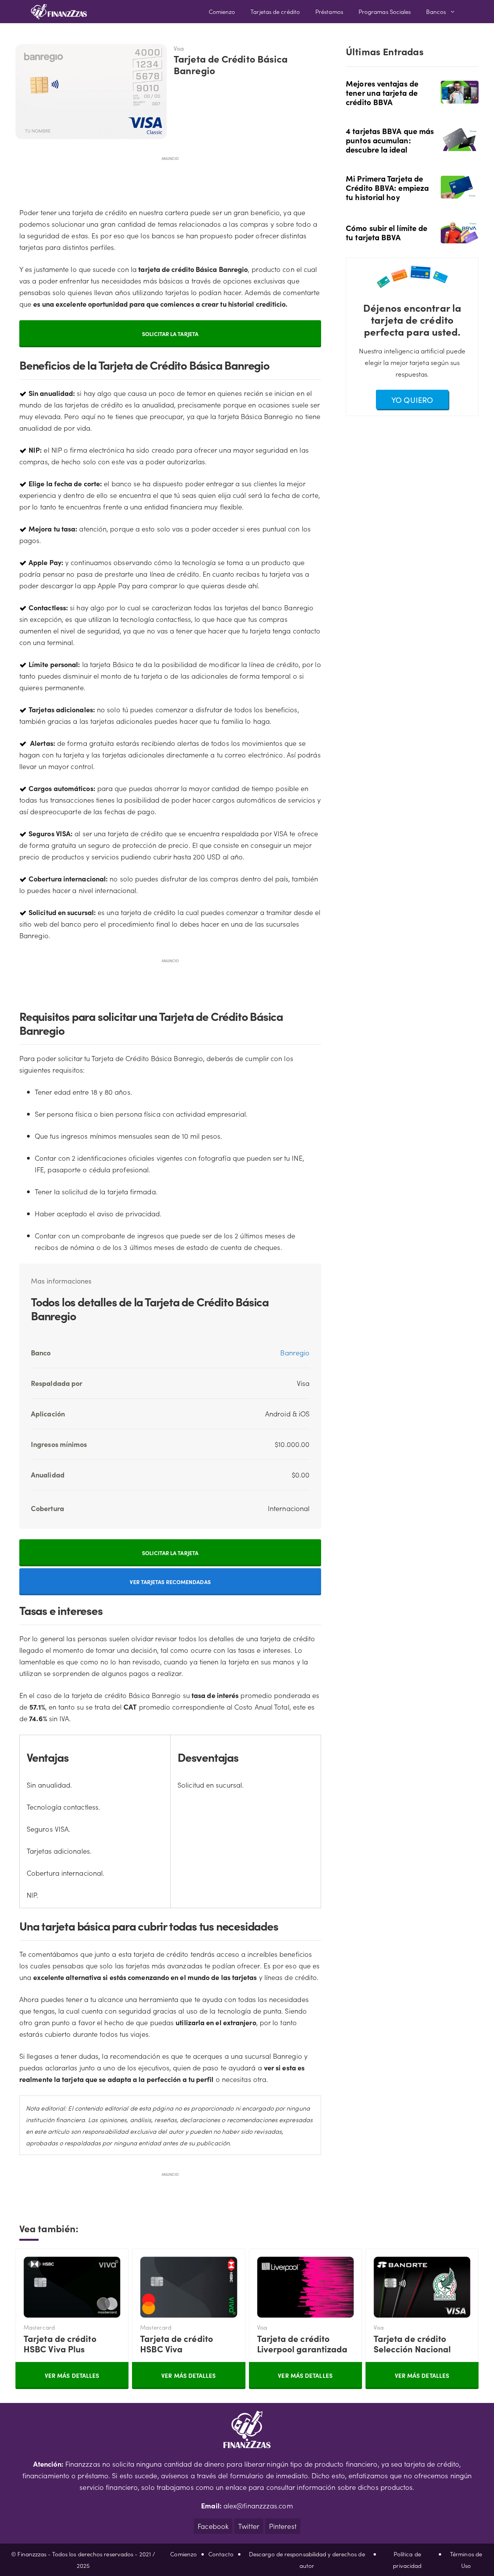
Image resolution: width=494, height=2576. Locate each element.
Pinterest (283, 2526)
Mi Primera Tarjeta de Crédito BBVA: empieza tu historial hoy (387, 187)
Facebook (213, 2526)
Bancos (436, 11)
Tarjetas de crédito (275, 11)
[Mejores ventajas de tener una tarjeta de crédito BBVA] (460, 98)
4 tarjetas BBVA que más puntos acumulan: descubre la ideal (390, 140)
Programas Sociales (385, 11)
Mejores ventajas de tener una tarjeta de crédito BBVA (382, 92)
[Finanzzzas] (59, 12)
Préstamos (329, 11)
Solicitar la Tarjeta (170, 334)
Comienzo (222, 11)
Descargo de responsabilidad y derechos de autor (307, 2560)
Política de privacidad (407, 2560)
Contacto (221, 2554)
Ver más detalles (72, 2375)
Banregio (295, 1353)
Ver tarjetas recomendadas (170, 1582)
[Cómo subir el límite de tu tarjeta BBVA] (460, 238)
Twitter (249, 2526)
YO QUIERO (412, 399)
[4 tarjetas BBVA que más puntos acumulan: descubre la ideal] (460, 145)
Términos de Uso (466, 2560)
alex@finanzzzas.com (258, 2506)
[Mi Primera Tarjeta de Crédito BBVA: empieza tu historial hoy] (460, 193)
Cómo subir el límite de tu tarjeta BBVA (387, 232)
